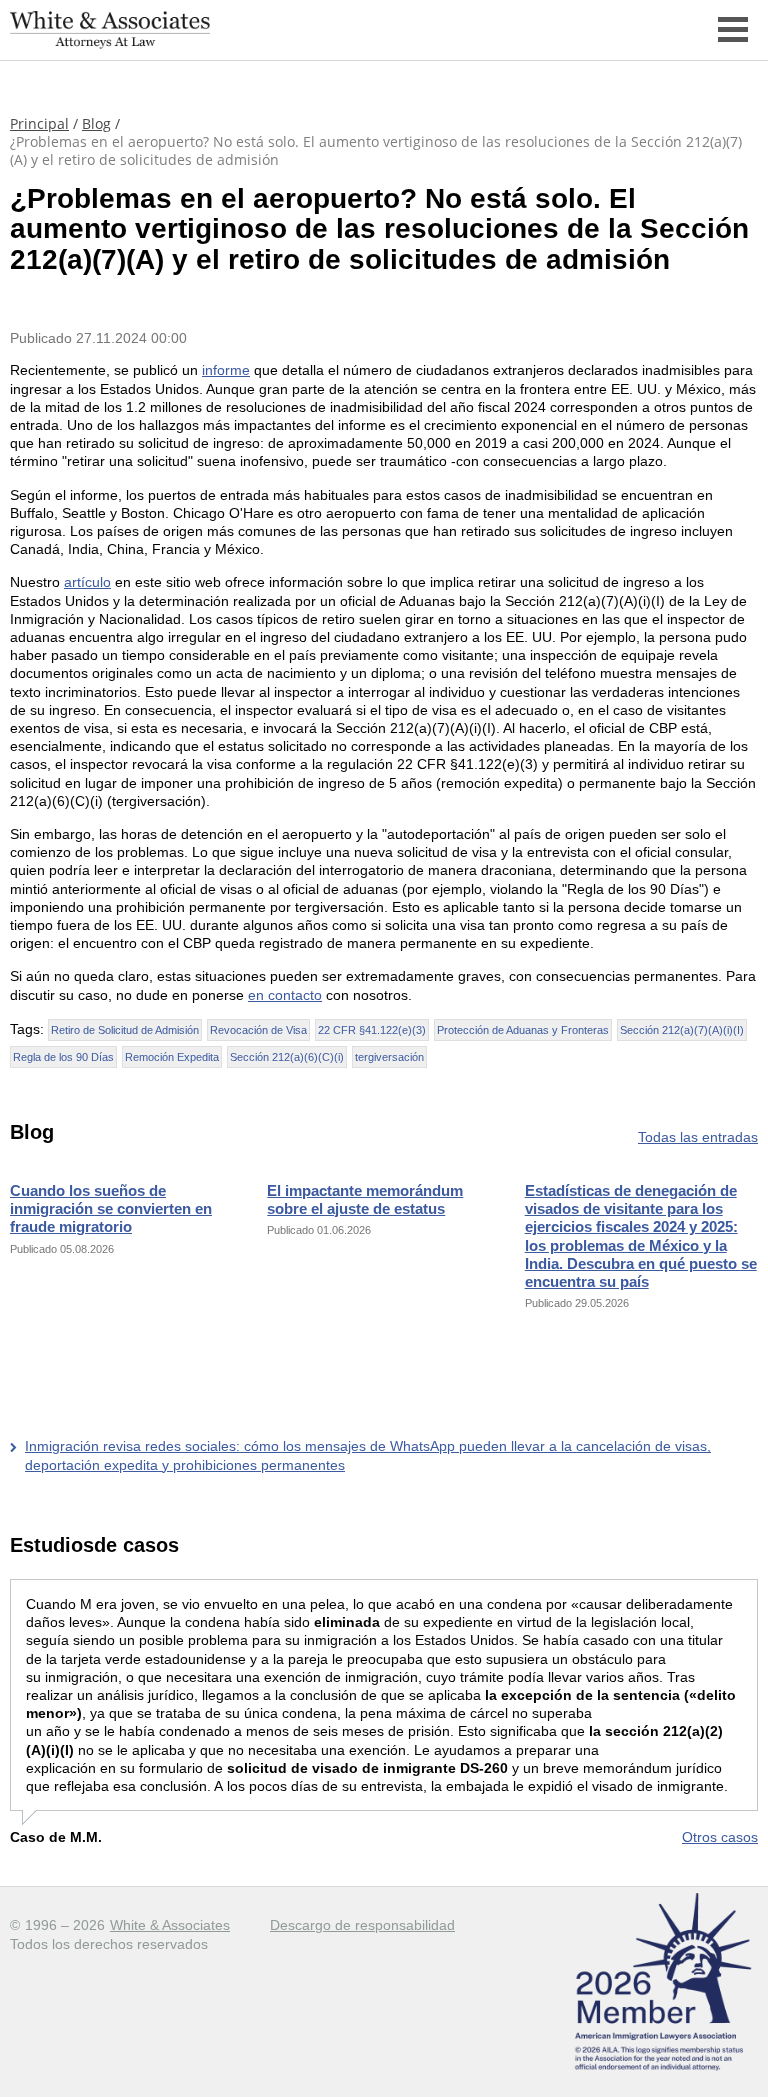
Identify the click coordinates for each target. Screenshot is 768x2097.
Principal (39, 124)
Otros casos (720, 1837)
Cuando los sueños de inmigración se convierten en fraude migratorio (111, 1208)
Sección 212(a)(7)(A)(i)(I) (682, 1030)
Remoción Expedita (172, 1057)
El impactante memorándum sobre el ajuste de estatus (365, 1199)
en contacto (285, 995)
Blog (96, 124)
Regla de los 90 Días (63, 1057)
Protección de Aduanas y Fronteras (523, 1030)
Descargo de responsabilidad (362, 1925)
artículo (87, 582)
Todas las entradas (698, 1137)
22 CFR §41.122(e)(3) (372, 1030)
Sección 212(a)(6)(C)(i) (287, 1057)
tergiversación (389, 1057)
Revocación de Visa (258, 1030)
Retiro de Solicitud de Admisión (125, 1030)
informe (226, 370)
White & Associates (170, 1925)
